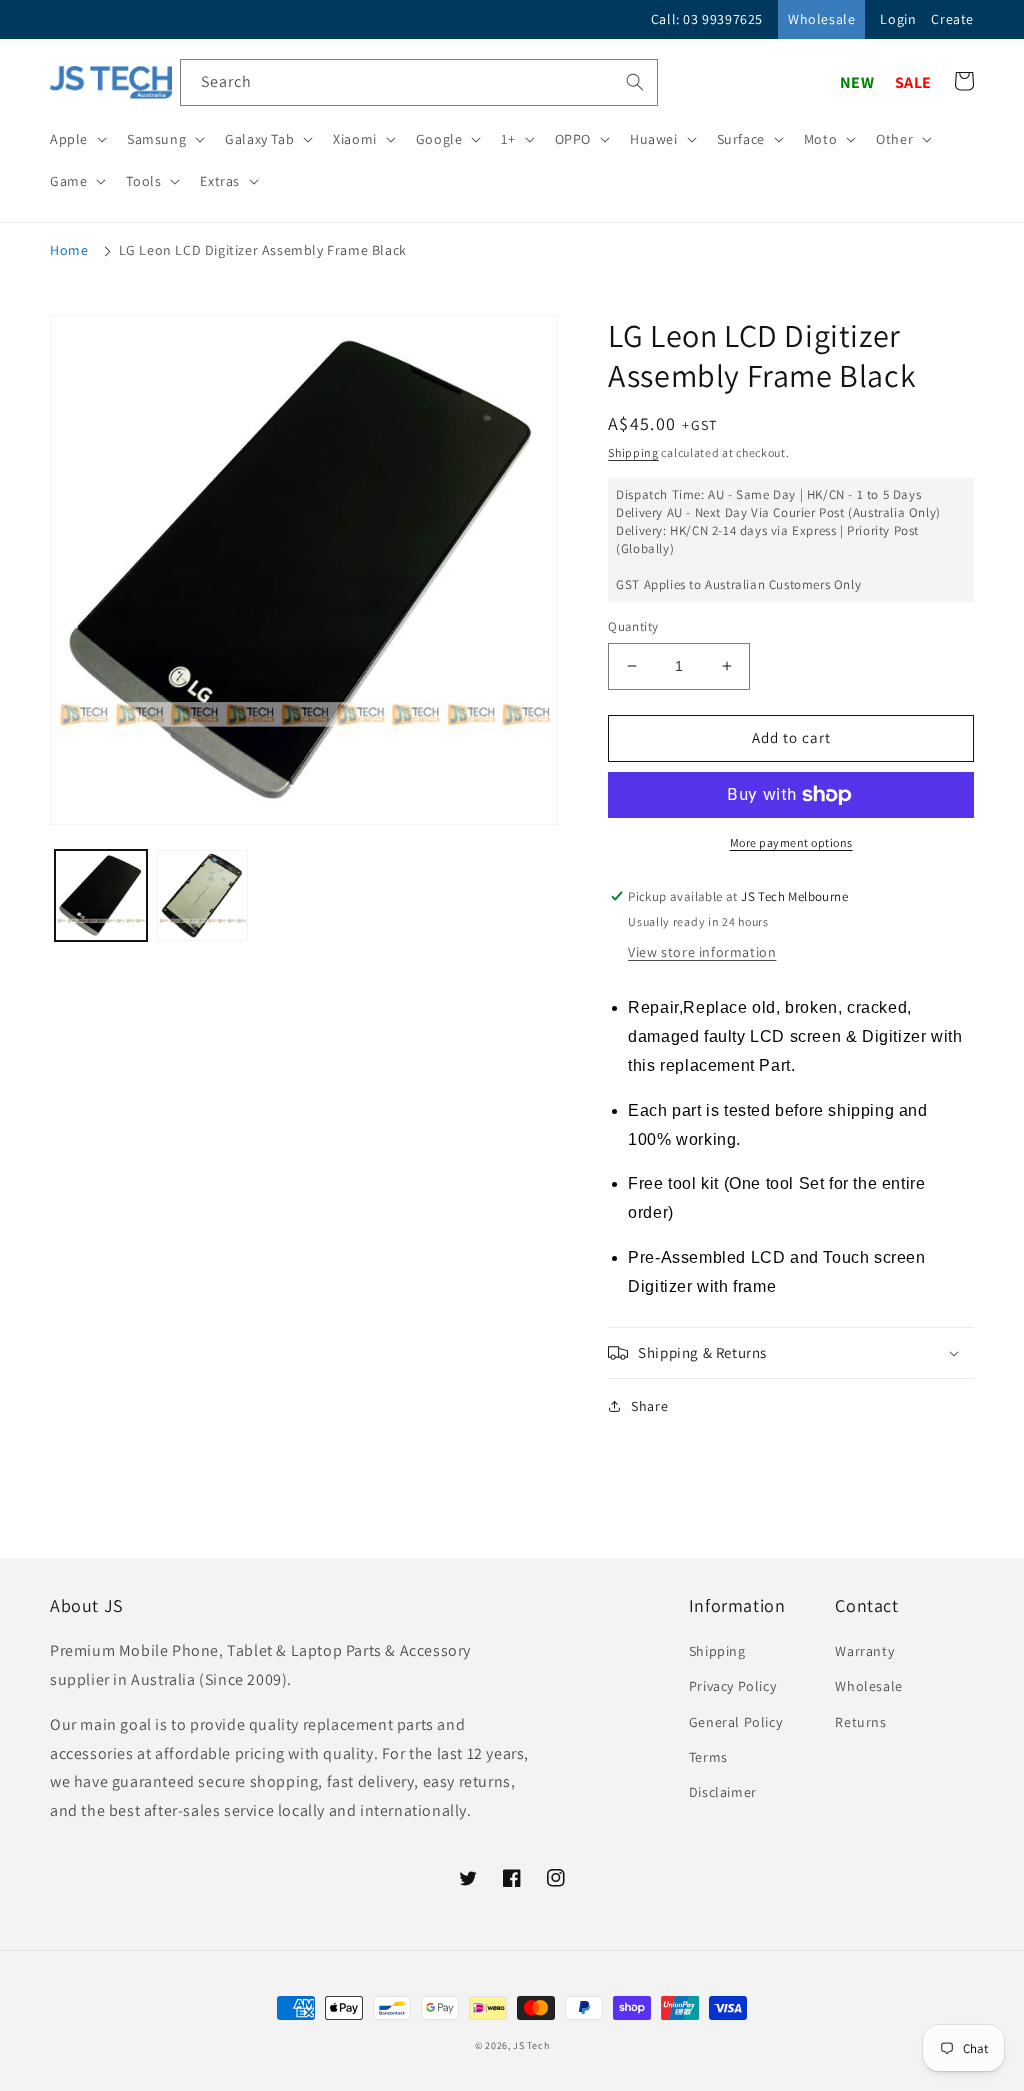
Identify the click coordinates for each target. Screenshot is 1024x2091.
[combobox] (419, 82)
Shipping (633, 452)
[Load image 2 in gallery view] (203, 896)
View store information (702, 952)
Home (69, 250)
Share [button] (649, 1406)
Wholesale (821, 19)
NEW (857, 82)
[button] (76, 139)
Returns (860, 1722)
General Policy (735, 1722)
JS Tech (531, 2045)
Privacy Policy (732, 1686)
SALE (913, 82)
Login (898, 19)
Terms (708, 1757)
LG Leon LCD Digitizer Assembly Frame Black (263, 250)
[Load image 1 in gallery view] (101, 896)
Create (952, 19)
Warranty (864, 1651)
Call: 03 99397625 (707, 19)
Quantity (633, 626)
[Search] (635, 82)
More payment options (791, 842)
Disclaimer (723, 1792)
